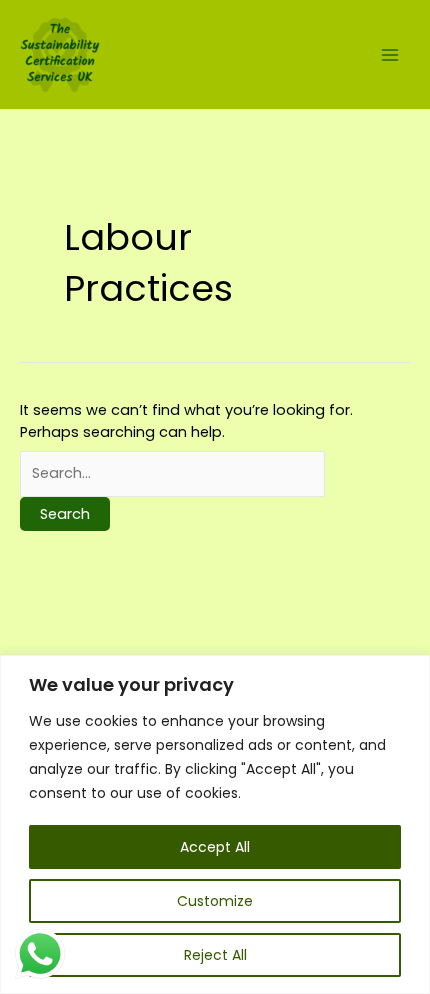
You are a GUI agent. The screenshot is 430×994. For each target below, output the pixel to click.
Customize (215, 901)
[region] (215, 824)
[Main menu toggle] (390, 54)
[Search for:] (172, 473)
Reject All (215, 955)
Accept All (215, 847)
